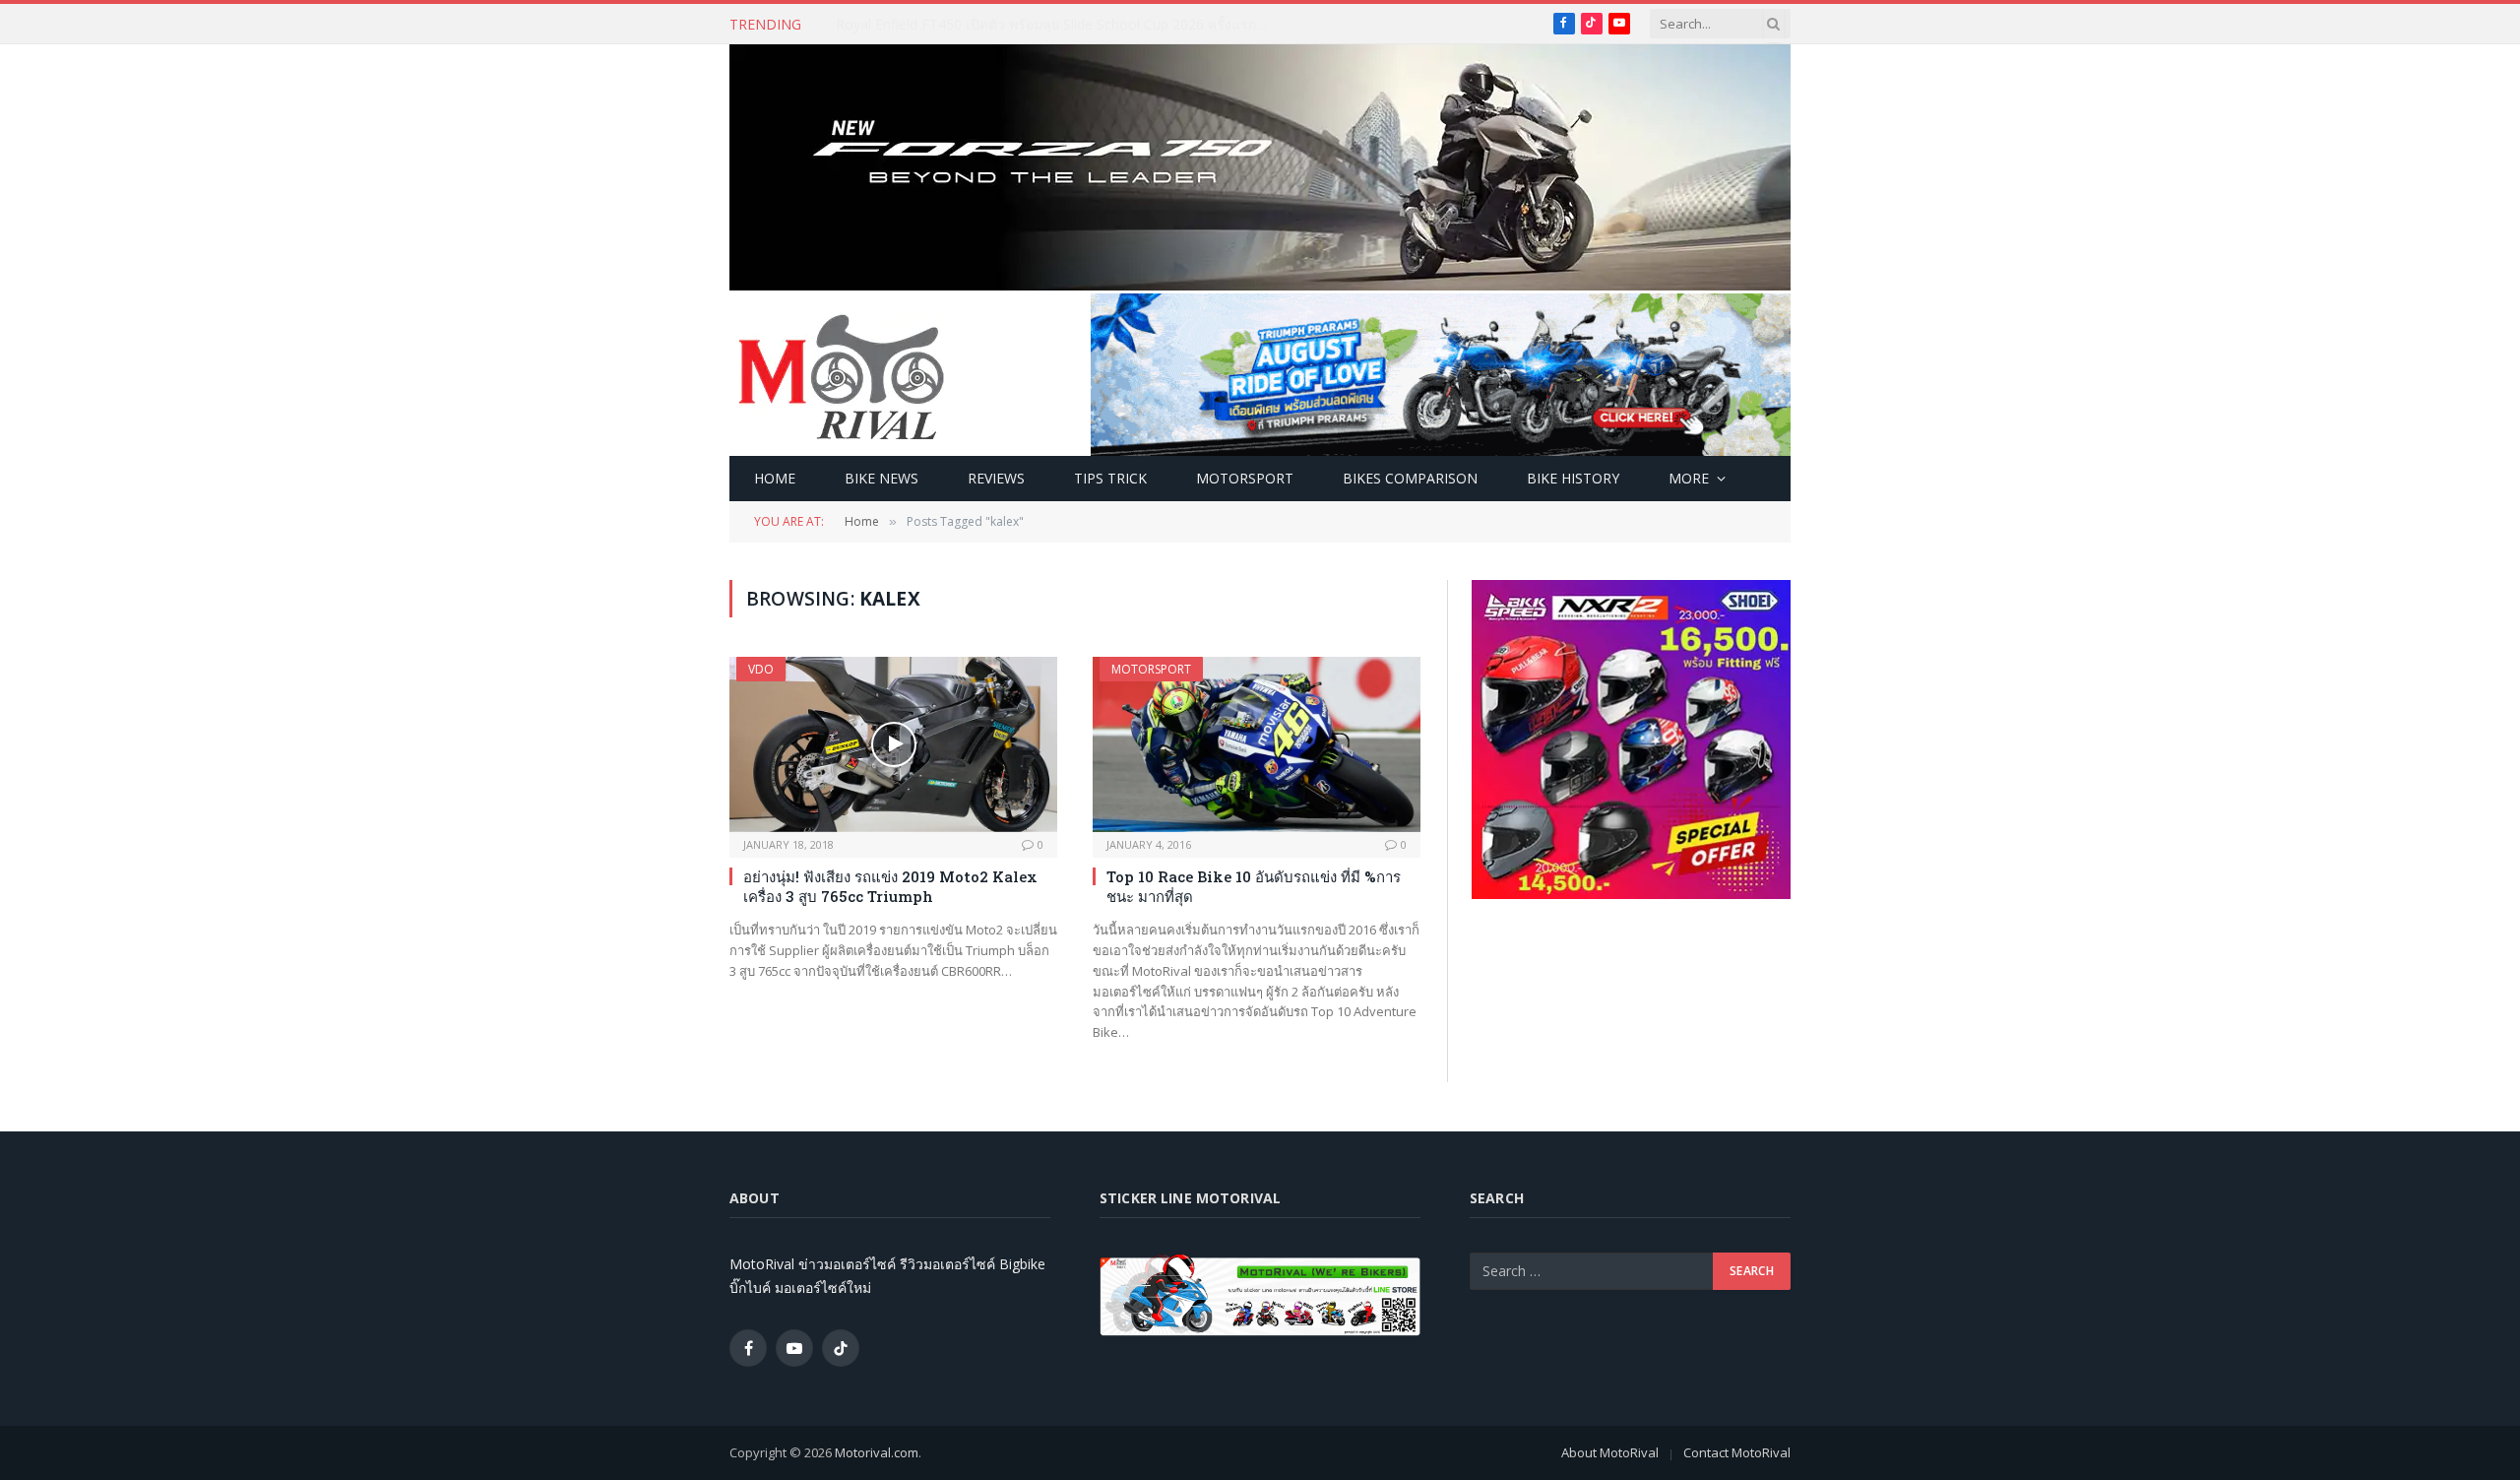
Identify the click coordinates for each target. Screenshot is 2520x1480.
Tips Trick (1110, 478)
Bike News (882, 478)
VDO (761, 669)
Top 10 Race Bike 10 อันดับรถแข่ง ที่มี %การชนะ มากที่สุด (1254, 886)
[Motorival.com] (842, 375)
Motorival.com (877, 1452)
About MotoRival (1610, 1452)
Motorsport (1245, 478)
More (1689, 478)
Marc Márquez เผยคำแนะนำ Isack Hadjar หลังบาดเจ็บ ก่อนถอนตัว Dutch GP (1057, 25)
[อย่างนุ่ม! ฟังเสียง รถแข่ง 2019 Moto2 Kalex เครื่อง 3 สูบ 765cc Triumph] (893, 744)
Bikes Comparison (1410, 478)
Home (775, 478)
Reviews (996, 478)
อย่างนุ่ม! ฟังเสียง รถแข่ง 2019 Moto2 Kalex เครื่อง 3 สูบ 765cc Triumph (890, 886)
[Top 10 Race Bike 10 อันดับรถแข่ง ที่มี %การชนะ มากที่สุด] (1257, 744)
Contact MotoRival (1737, 1452)
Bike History (1573, 478)
